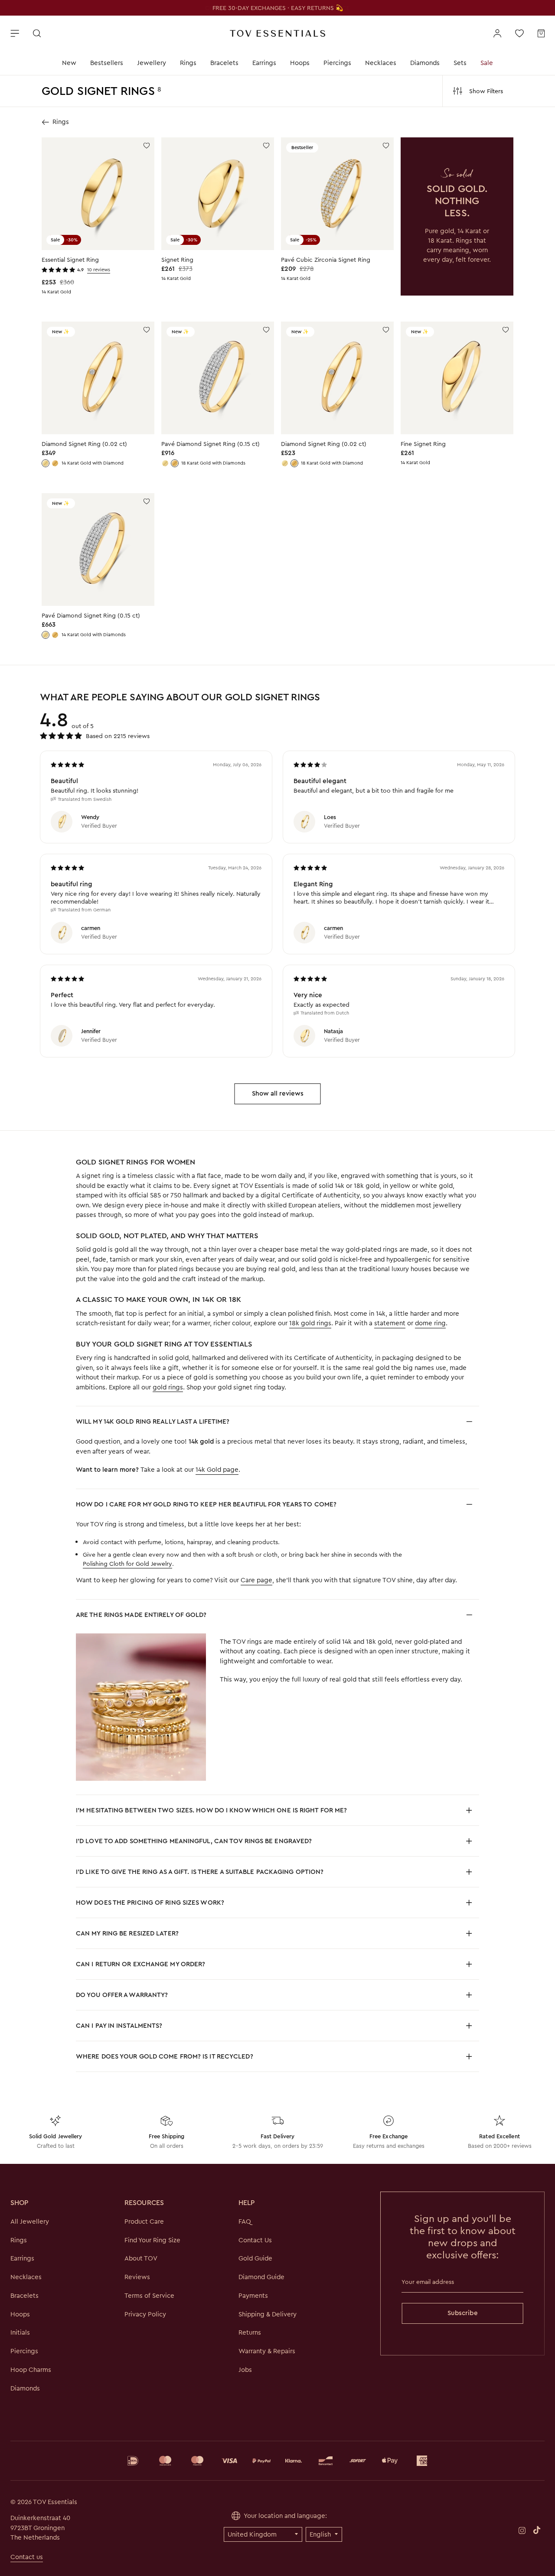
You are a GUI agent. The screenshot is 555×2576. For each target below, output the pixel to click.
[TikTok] (537, 2530)
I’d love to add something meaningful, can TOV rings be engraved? (194, 1841)
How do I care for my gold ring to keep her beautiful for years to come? (206, 1504)
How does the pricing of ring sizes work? (150, 1903)
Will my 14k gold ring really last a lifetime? (153, 1421)
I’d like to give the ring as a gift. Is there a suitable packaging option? (200, 1872)
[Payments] (277, 2461)
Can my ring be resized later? (127, 1933)
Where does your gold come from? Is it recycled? (165, 2056)
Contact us (27, 2557)
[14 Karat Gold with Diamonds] (165, 463)
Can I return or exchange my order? (140, 1964)
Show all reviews (278, 1093)
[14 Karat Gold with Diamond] (46, 463)
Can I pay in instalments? (119, 2026)
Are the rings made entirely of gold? (141, 1615)
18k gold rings (310, 1323)
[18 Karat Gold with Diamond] (55, 463)
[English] (324, 2534)
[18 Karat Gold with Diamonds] (175, 463)
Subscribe (463, 2313)
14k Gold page (217, 1470)
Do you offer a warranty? (122, 1995)
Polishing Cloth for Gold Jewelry (127, 1564)
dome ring (430, 1323)
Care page (256, 1580)
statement (390, 1323)
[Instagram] (522, 2530)
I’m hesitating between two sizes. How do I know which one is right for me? (211, 1810)
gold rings (168, 1387)
